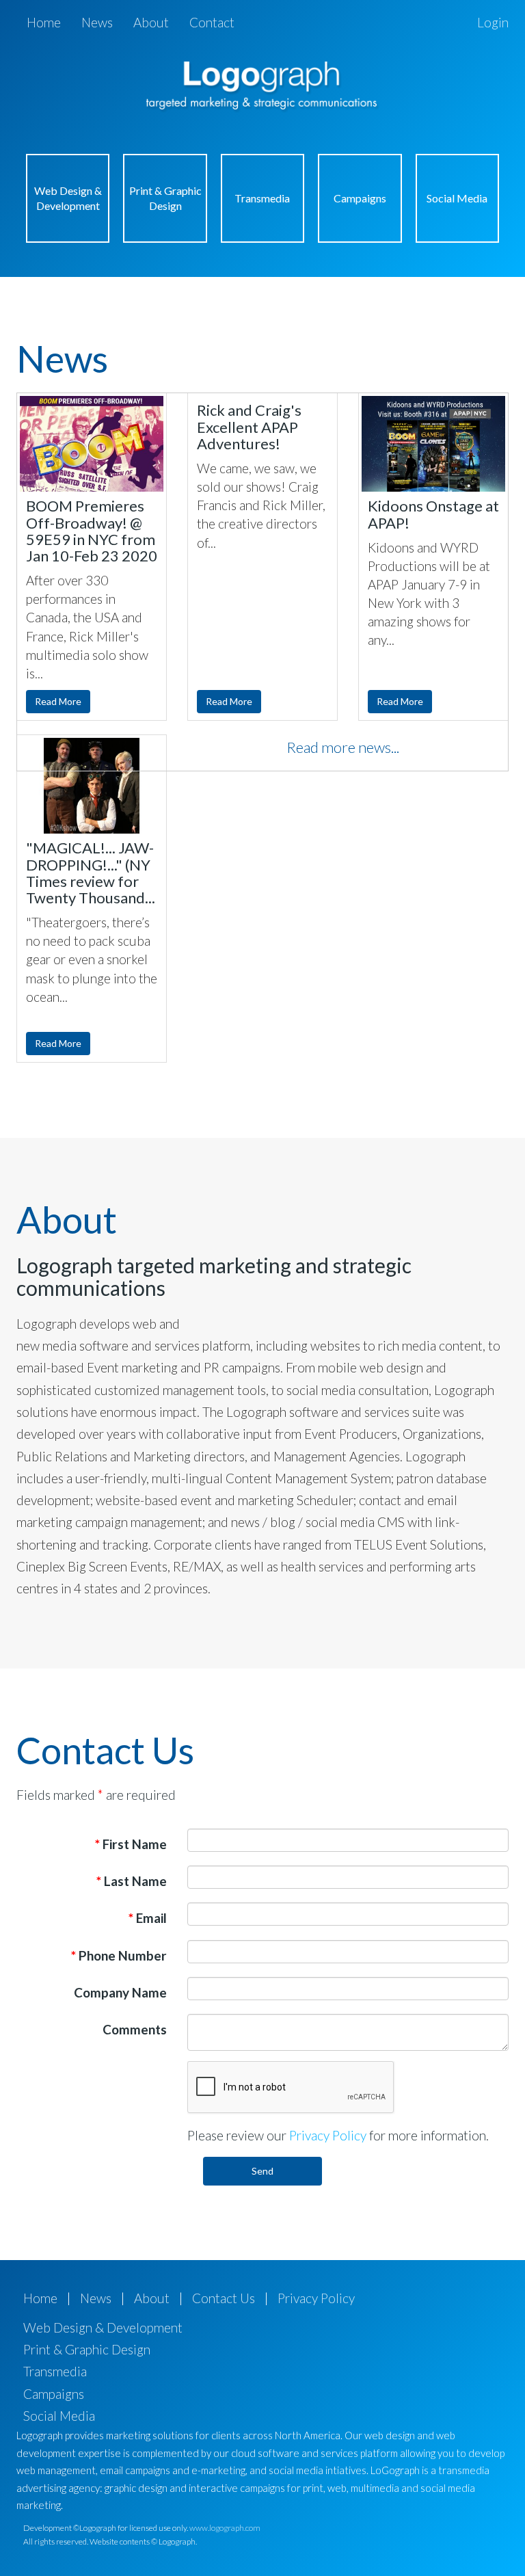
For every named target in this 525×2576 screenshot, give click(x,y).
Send (262, 2171)
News (97, 22)
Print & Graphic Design (165, 198)
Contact (212, 22)
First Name (131, 1844)
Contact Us (224, 2298)
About (151, 22)
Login (493, 22)
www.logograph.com (225, 2528)
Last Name (132, 1881)
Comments (135, 2029)
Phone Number (119, 1955)
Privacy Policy (328, 2135)
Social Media (457, 198)
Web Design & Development (68, 198)
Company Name (120, 1992)
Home (44, 22)
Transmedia (262, 198)
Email (148, 1918)
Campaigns (360, 198)
